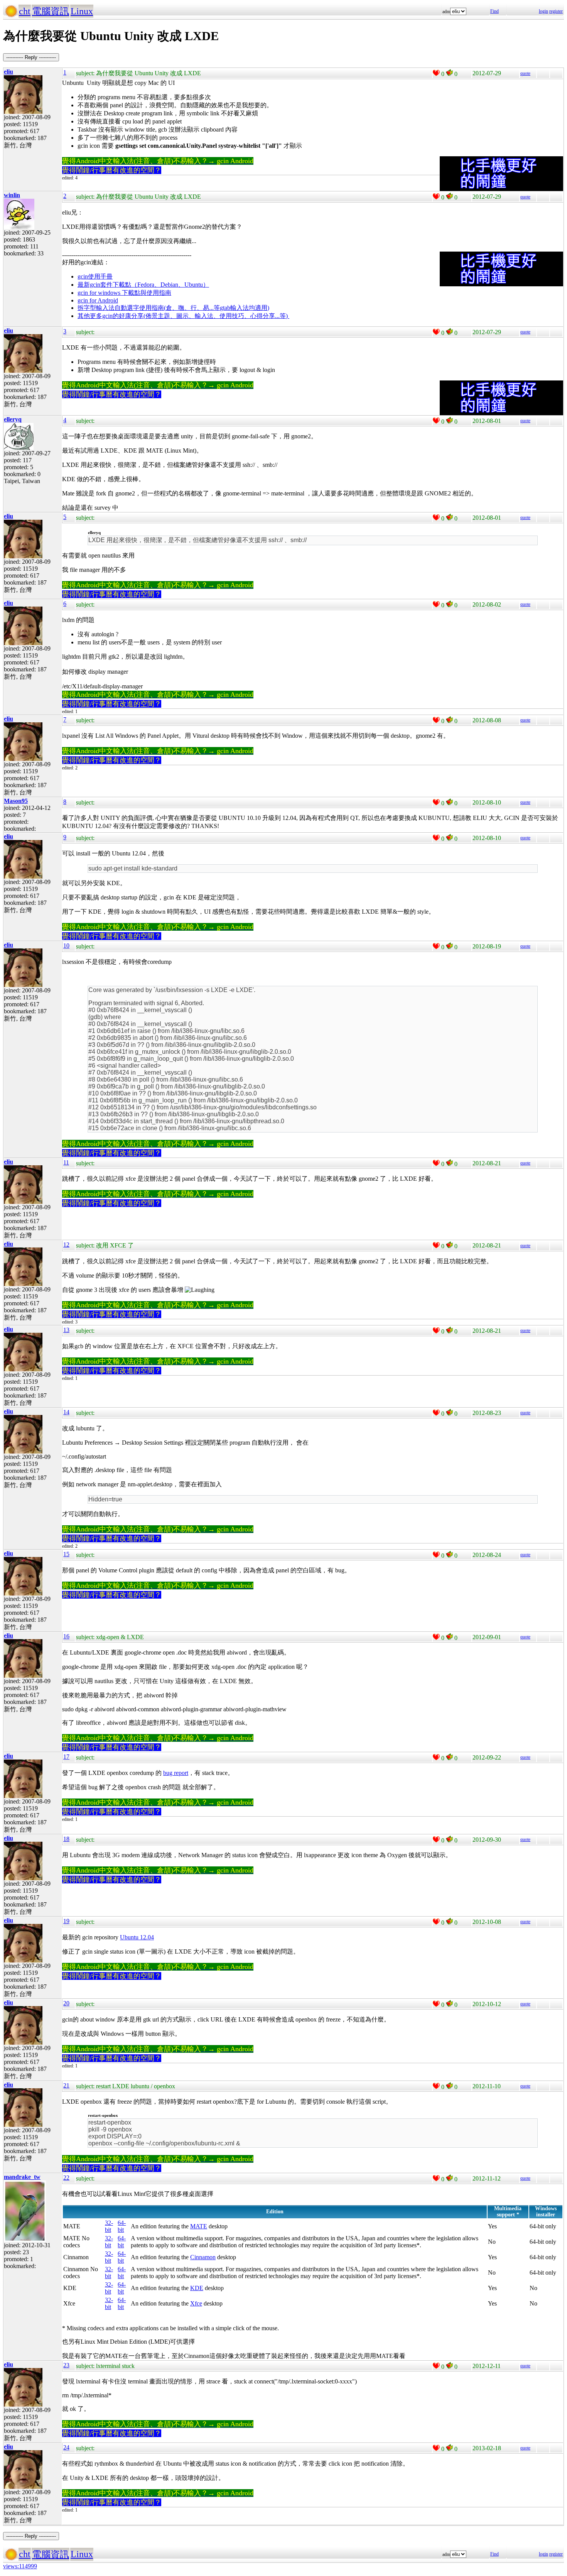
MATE (199, 2226)
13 (66, 1330)
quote (525, 73)
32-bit (109, 2226)
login (543, 11)
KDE (197, 2288)
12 (66, 1245)
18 (66, 1839)
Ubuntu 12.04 (137, 1937)
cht (25, 11)
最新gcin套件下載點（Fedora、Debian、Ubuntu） (143, 285)
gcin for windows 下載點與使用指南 (124, 293)
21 (66, 2085)
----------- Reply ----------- (31, 57)
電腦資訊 (51, 11)
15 (66, 1554)
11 (66, 1162)
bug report (176, 1773)
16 (66, 1636)
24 (66, 2447)
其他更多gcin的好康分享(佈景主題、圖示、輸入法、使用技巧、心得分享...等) (183, 316)
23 (66, 2365)
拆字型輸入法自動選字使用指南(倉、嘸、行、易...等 (149, 308)
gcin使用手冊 (95, 276)
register (556, 11)
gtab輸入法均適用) (245, 308)
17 (66, 1757)
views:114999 (20, 2566)
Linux (82, 11)
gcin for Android (98, 300)
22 (66, 2178)
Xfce (196, 2303)
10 (66, 946)
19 (66, 1921)
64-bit (122, 2226)
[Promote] (436, 73)
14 (66, 1412)
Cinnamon (203, 2257)
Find (494, 11)
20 (66, 2003)
